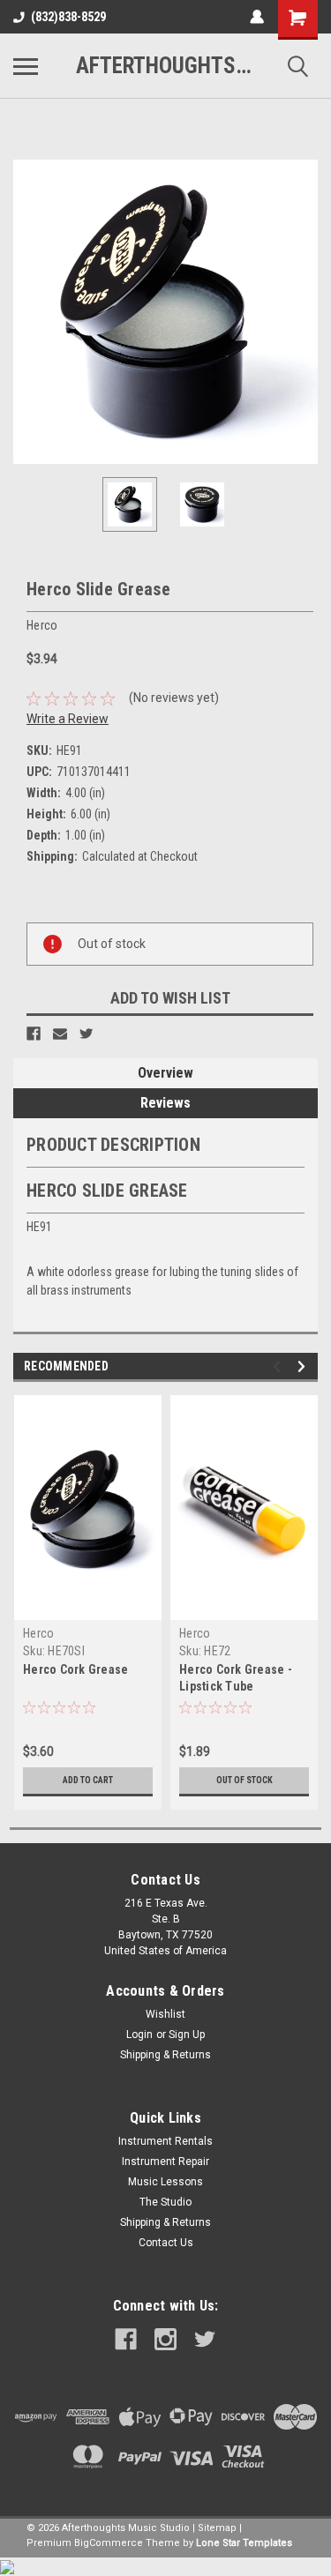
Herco (38, 1633)
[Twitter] (87, 1034)
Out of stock (244, 1780)
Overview (165, 1073)
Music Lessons (165, 2182)
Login (139, 2035)
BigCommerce (109, 2543)
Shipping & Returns (165, 2055)
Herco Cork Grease (75, 1669)
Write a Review (68, 719)
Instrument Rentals (165, 2141)
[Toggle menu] (26, 66)
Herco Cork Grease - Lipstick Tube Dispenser (236, 1686)
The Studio (165, 2202)
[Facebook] (34, 1034)
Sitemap (217, 2528)
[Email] (60, 1034)
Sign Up (187, 2035)
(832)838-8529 (68, 17)
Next (305, 312)
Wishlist (165, 2014)
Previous (26, 312)
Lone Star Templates (244, 2543)
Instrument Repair (165, 2162)
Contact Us (166, 2243)
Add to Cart (88, 1780)
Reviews (165, 1103)
